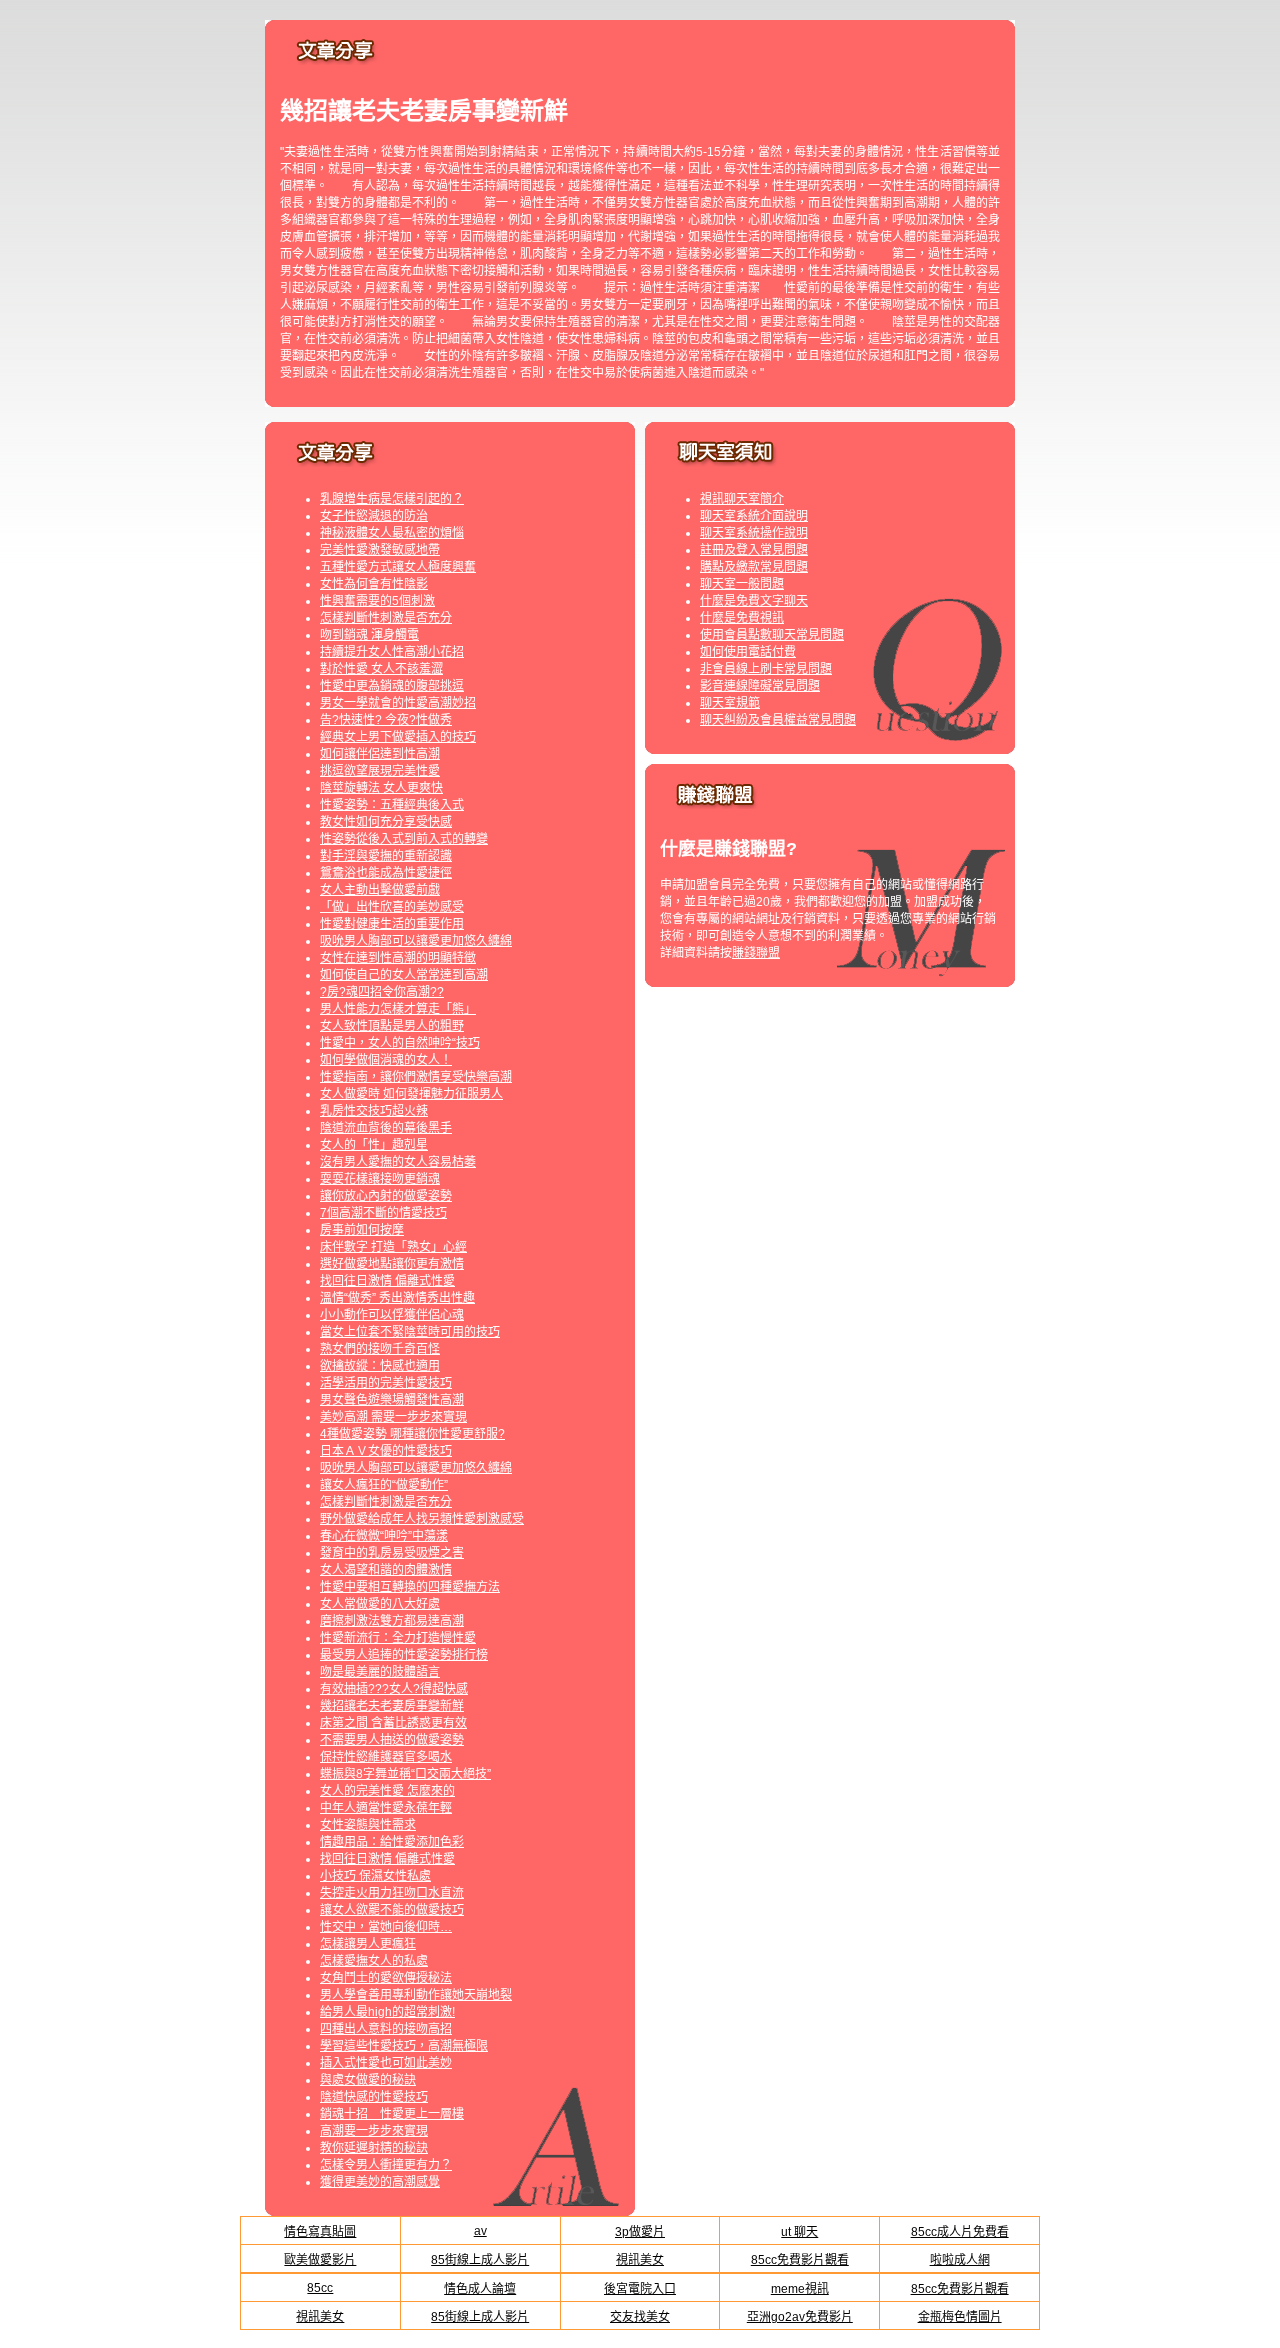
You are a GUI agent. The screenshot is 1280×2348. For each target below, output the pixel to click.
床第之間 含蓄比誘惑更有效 (393, 1723)
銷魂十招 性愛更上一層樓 (392, 2114)
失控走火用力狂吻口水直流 (392, 1893)
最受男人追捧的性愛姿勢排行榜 (404, 1655)
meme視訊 (800, 2289)
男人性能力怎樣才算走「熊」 (398, 1009)
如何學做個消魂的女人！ (386, 1060)
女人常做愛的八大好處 (380, 1604)
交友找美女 (640, 2317)
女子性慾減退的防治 (374, 516)
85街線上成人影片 (480, 2260)
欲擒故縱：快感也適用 (380, 1366)
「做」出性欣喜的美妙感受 (392, 907)
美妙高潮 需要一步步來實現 (393, 1417)
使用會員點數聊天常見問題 (772, 635)
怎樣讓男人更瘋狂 (368, 1944)
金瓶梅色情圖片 (960, 2317)
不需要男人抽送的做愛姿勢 (392, 1740)
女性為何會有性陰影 (374, 584)
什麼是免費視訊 (742, 618)
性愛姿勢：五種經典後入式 (392, 805)
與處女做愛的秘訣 (368, 2080)
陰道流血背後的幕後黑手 (386, 1128)
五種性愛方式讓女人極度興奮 (398, 567)
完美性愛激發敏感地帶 (380, 550)
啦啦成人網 (960, 2260)
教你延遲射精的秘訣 (374, 2148)
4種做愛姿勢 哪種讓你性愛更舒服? (412, 1434)
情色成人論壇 (480, 2289)
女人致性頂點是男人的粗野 (392, 1026)
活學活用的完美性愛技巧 (386, 1383)
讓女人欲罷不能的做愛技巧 (392, 1910)
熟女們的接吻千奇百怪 (380, 1349)
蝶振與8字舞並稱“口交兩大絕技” (405, 1774)
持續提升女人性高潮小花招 (392, 652)
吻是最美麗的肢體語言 (380, 1672)
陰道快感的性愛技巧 (374, 2097)
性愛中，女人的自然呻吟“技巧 (400, 1043)
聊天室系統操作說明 (754, 533)
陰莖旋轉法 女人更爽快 (381, 788)
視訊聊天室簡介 (742, 499)
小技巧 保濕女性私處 (375, 1876)
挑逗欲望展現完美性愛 (380, 771)
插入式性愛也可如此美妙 (386, 2063)
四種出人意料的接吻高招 (386, 2029)
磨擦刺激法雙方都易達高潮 (392, 1621)
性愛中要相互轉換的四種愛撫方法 (410, 1587)
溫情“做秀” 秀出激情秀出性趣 (397, 1298)
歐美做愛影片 (320, 2260)
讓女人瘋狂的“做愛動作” (384, 1485)
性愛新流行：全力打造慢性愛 (398, 1638)
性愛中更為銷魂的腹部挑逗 (392, 686)
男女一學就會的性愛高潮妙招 (398, 703)
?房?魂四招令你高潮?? (382, 992)
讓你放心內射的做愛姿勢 (386, 1196)
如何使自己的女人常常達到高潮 (404, 975)
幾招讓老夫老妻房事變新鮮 (392, 1706)
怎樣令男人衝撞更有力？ (386, 2165)
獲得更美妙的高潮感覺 (380, 2182)
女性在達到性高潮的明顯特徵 (398, 958)
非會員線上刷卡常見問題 (766, 669)
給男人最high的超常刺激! (387, 2012)
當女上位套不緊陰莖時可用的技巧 (410, 1332)
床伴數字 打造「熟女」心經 (393, 1247)
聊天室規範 (730, 703)
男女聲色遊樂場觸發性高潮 (392, 1400)
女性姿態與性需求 (368, 1825)
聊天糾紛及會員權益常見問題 (778, 720)
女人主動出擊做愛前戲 (380, 890)
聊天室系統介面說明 (754, 516)
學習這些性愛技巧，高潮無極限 (404, 2046)
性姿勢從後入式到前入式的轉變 (404, 839)
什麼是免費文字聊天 (754, 601)
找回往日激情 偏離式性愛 (387, 1281)
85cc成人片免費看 (960, 2232)
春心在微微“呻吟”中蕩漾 (384, 1536)
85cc (320, 2288)
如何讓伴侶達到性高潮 (380, 754)
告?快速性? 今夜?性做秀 (386, 720)
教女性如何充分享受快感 (386, 822)
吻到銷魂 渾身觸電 (369, 635)
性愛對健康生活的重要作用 (392, 924)
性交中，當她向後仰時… (386, 1927)
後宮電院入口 (640, 2289)
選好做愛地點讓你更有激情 (392, 1264)
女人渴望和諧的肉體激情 (386, 1570)
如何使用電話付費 (748, 652)
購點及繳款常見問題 (754, 567)
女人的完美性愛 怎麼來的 (387, 1791)
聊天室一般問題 (742, 584)
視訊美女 (640, 2260)
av (480, 2231)
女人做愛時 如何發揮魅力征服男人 (411, 1094)
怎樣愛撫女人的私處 (374, 1961)
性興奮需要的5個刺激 (377, 601)
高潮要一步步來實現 (374, 2131)
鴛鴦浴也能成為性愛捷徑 (386, 873)
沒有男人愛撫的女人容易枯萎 (398, 1162)
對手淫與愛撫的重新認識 (386, 856)
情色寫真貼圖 (320, 2232)
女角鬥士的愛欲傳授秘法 (386, 1978)
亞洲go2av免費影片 (800, 2317)
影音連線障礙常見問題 (760, 686)
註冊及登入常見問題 (754, 550)
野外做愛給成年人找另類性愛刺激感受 (422, 1519)
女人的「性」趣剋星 (374, 1145)
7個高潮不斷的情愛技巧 (383, 1213)
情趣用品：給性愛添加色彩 (392, 1842)
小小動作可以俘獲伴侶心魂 (392, 1315)
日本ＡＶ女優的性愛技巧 (386, 1451)
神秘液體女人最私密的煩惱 (392, 533)
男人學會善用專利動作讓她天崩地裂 (416, 1995)
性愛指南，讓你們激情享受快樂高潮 (416, 1077)
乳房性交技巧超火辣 (374, 1111)
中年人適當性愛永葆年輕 (386, 1808)
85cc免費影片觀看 (800, 2260)
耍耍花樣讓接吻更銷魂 (380, 1179)
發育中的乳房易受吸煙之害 (392, 1553)
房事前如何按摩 (362, 1230)
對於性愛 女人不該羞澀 (381, 669)
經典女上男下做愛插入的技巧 (398, 737)
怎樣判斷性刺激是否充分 (386, 618)
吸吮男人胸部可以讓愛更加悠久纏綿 (416, 941)
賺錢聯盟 (756, 953)
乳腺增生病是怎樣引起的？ (392, 499)
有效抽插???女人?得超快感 (394, 1689)
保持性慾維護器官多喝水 (386, 1757)
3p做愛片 (640, 2232)
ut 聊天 (799, 2232)
